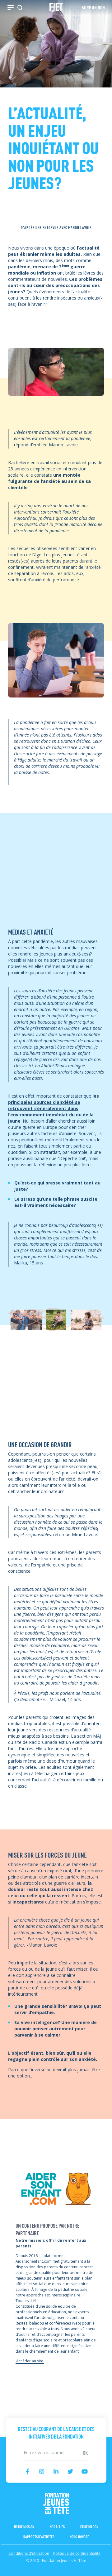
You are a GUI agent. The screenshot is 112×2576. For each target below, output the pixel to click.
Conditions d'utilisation (29, 2553)
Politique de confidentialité (77, 2553)
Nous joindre (79, 2536)
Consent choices (17, 2573)
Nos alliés (57, 2526)
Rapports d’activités (39, 2536)
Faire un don (89, 2526)
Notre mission (24, 2526)
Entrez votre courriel (56, 2446)
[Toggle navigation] (11, 7)
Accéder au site (30, 2361)
